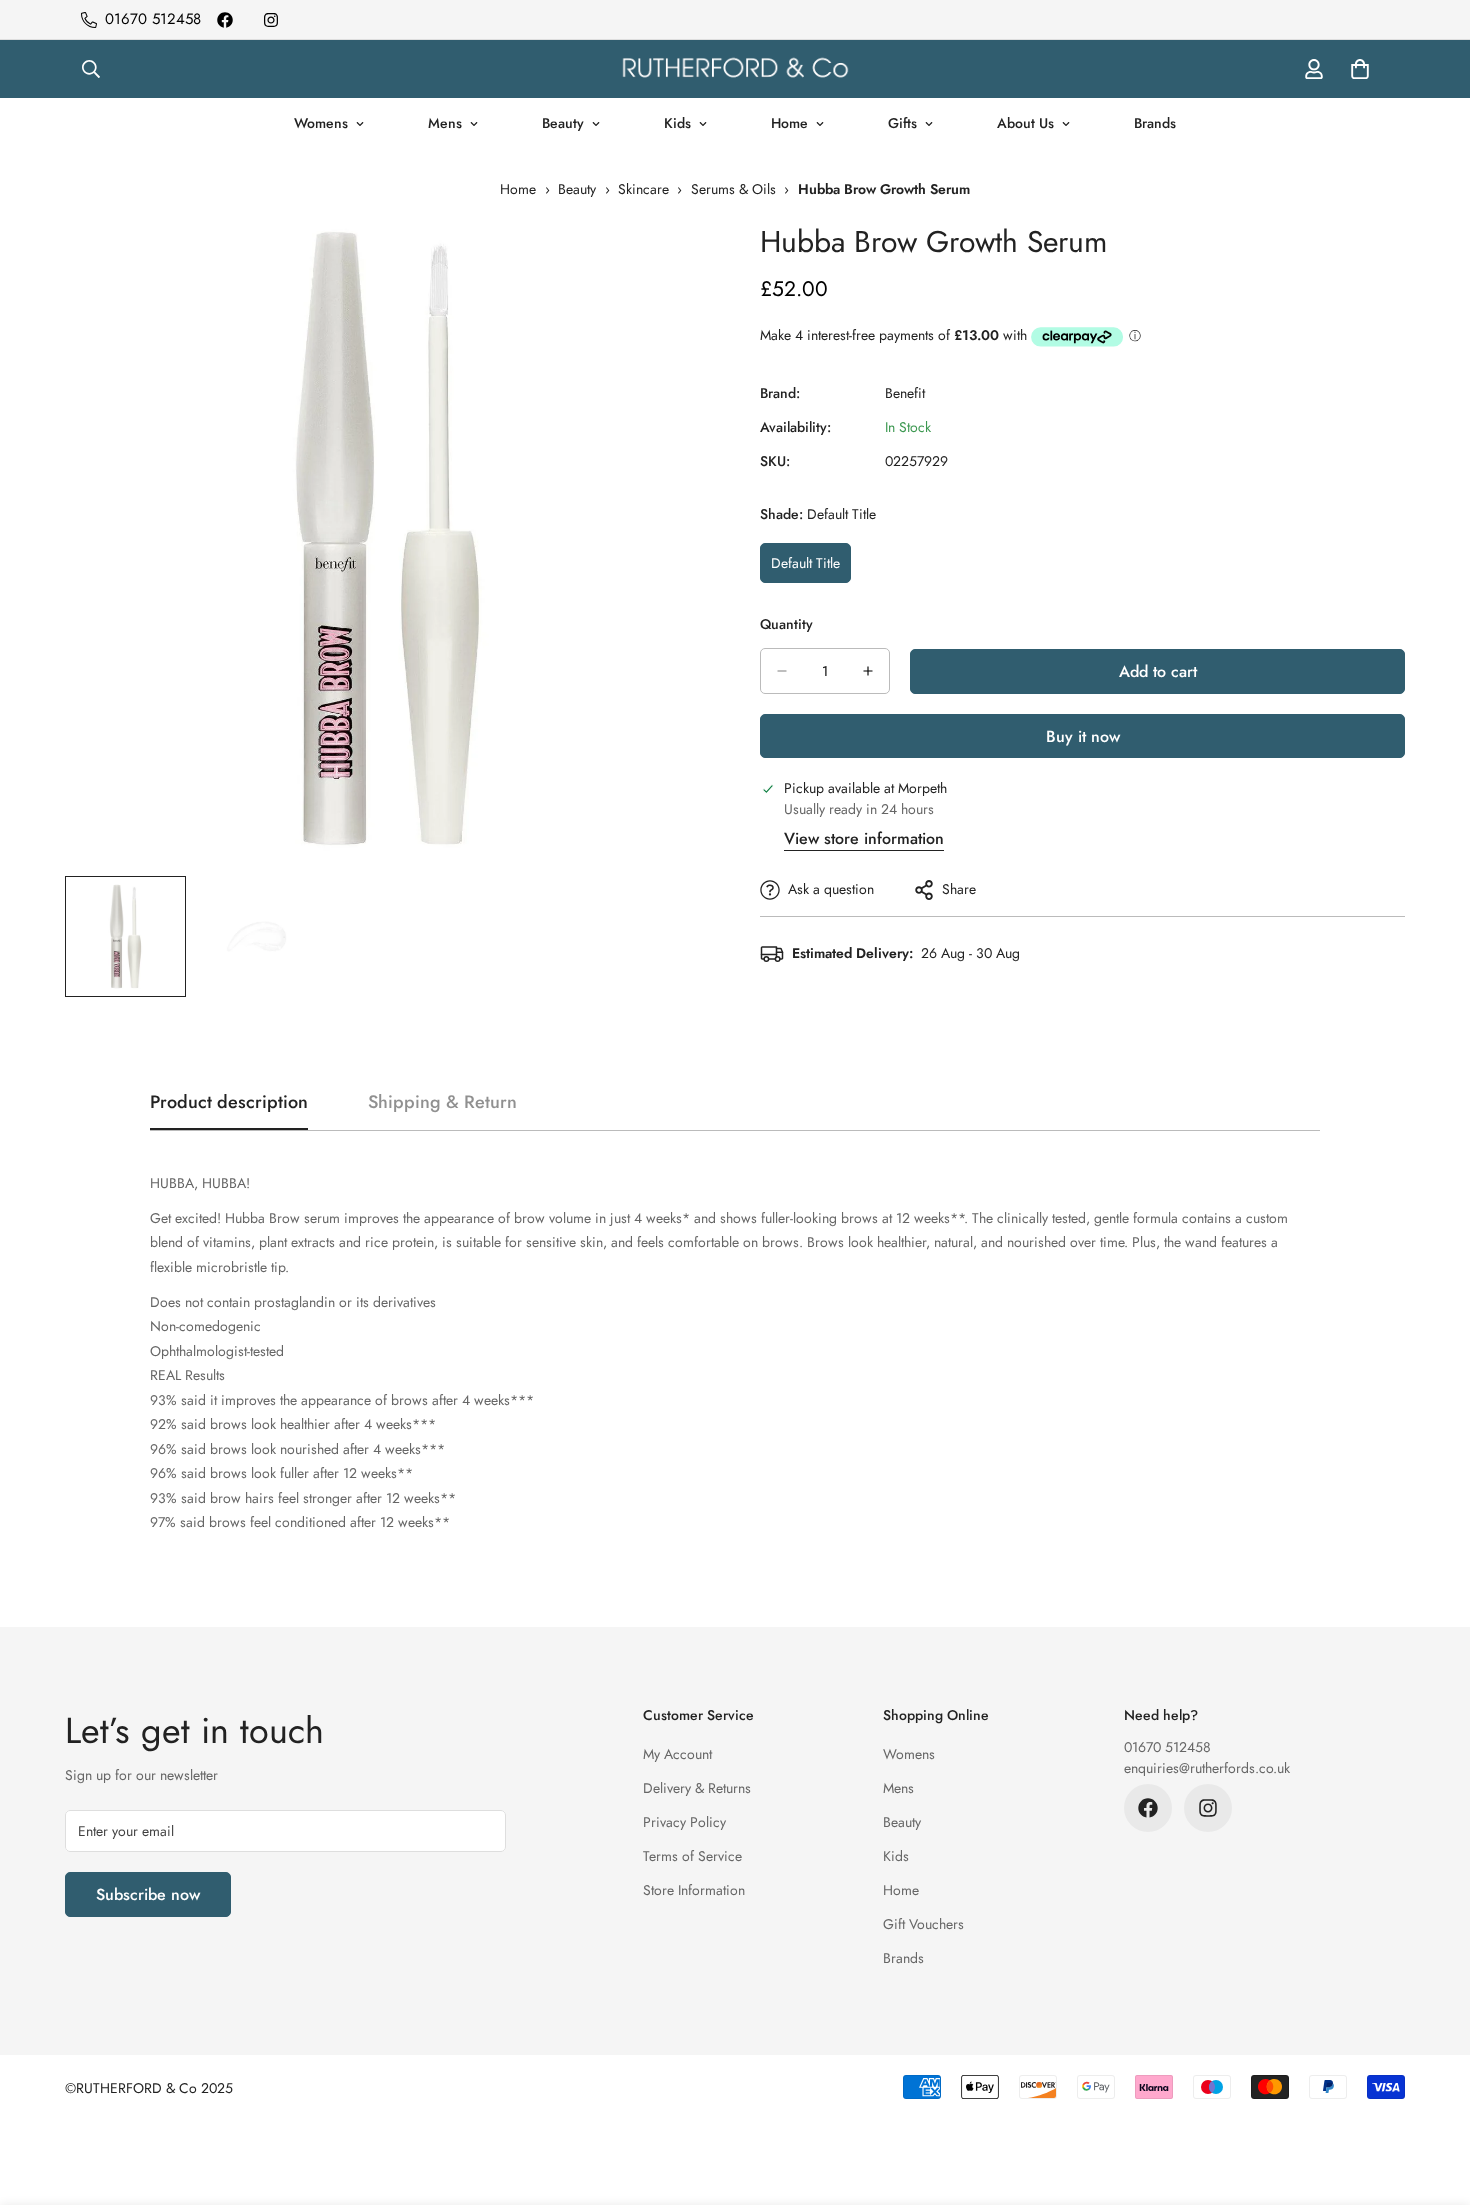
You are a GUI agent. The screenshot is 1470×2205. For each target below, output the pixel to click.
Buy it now (1083, 736)
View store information (864, 838)
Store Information (694, 1890)
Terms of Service (692, 1856)
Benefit (905, 393)
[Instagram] (271, 20)
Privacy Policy (684, 1822)
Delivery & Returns (697, 1788)
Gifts (902, 123)
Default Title (811, 568)
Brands (1155, 123)
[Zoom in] (667, 258)
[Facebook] (225, 20)
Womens (321, 123)
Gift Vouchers (923, 1924)
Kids (677, 123)
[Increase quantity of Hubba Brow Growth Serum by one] (868, 671)
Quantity (786, 624)
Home (789, 123)
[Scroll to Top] (1431, 2096)
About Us (1025, 123)
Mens (445, 123)
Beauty (563, 123)
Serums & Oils (733, 189)
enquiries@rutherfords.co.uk (1207, 1768)
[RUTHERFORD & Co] (735, 69)
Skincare (643, 189)
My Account (677, 1754)
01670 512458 (1167, 1747)
